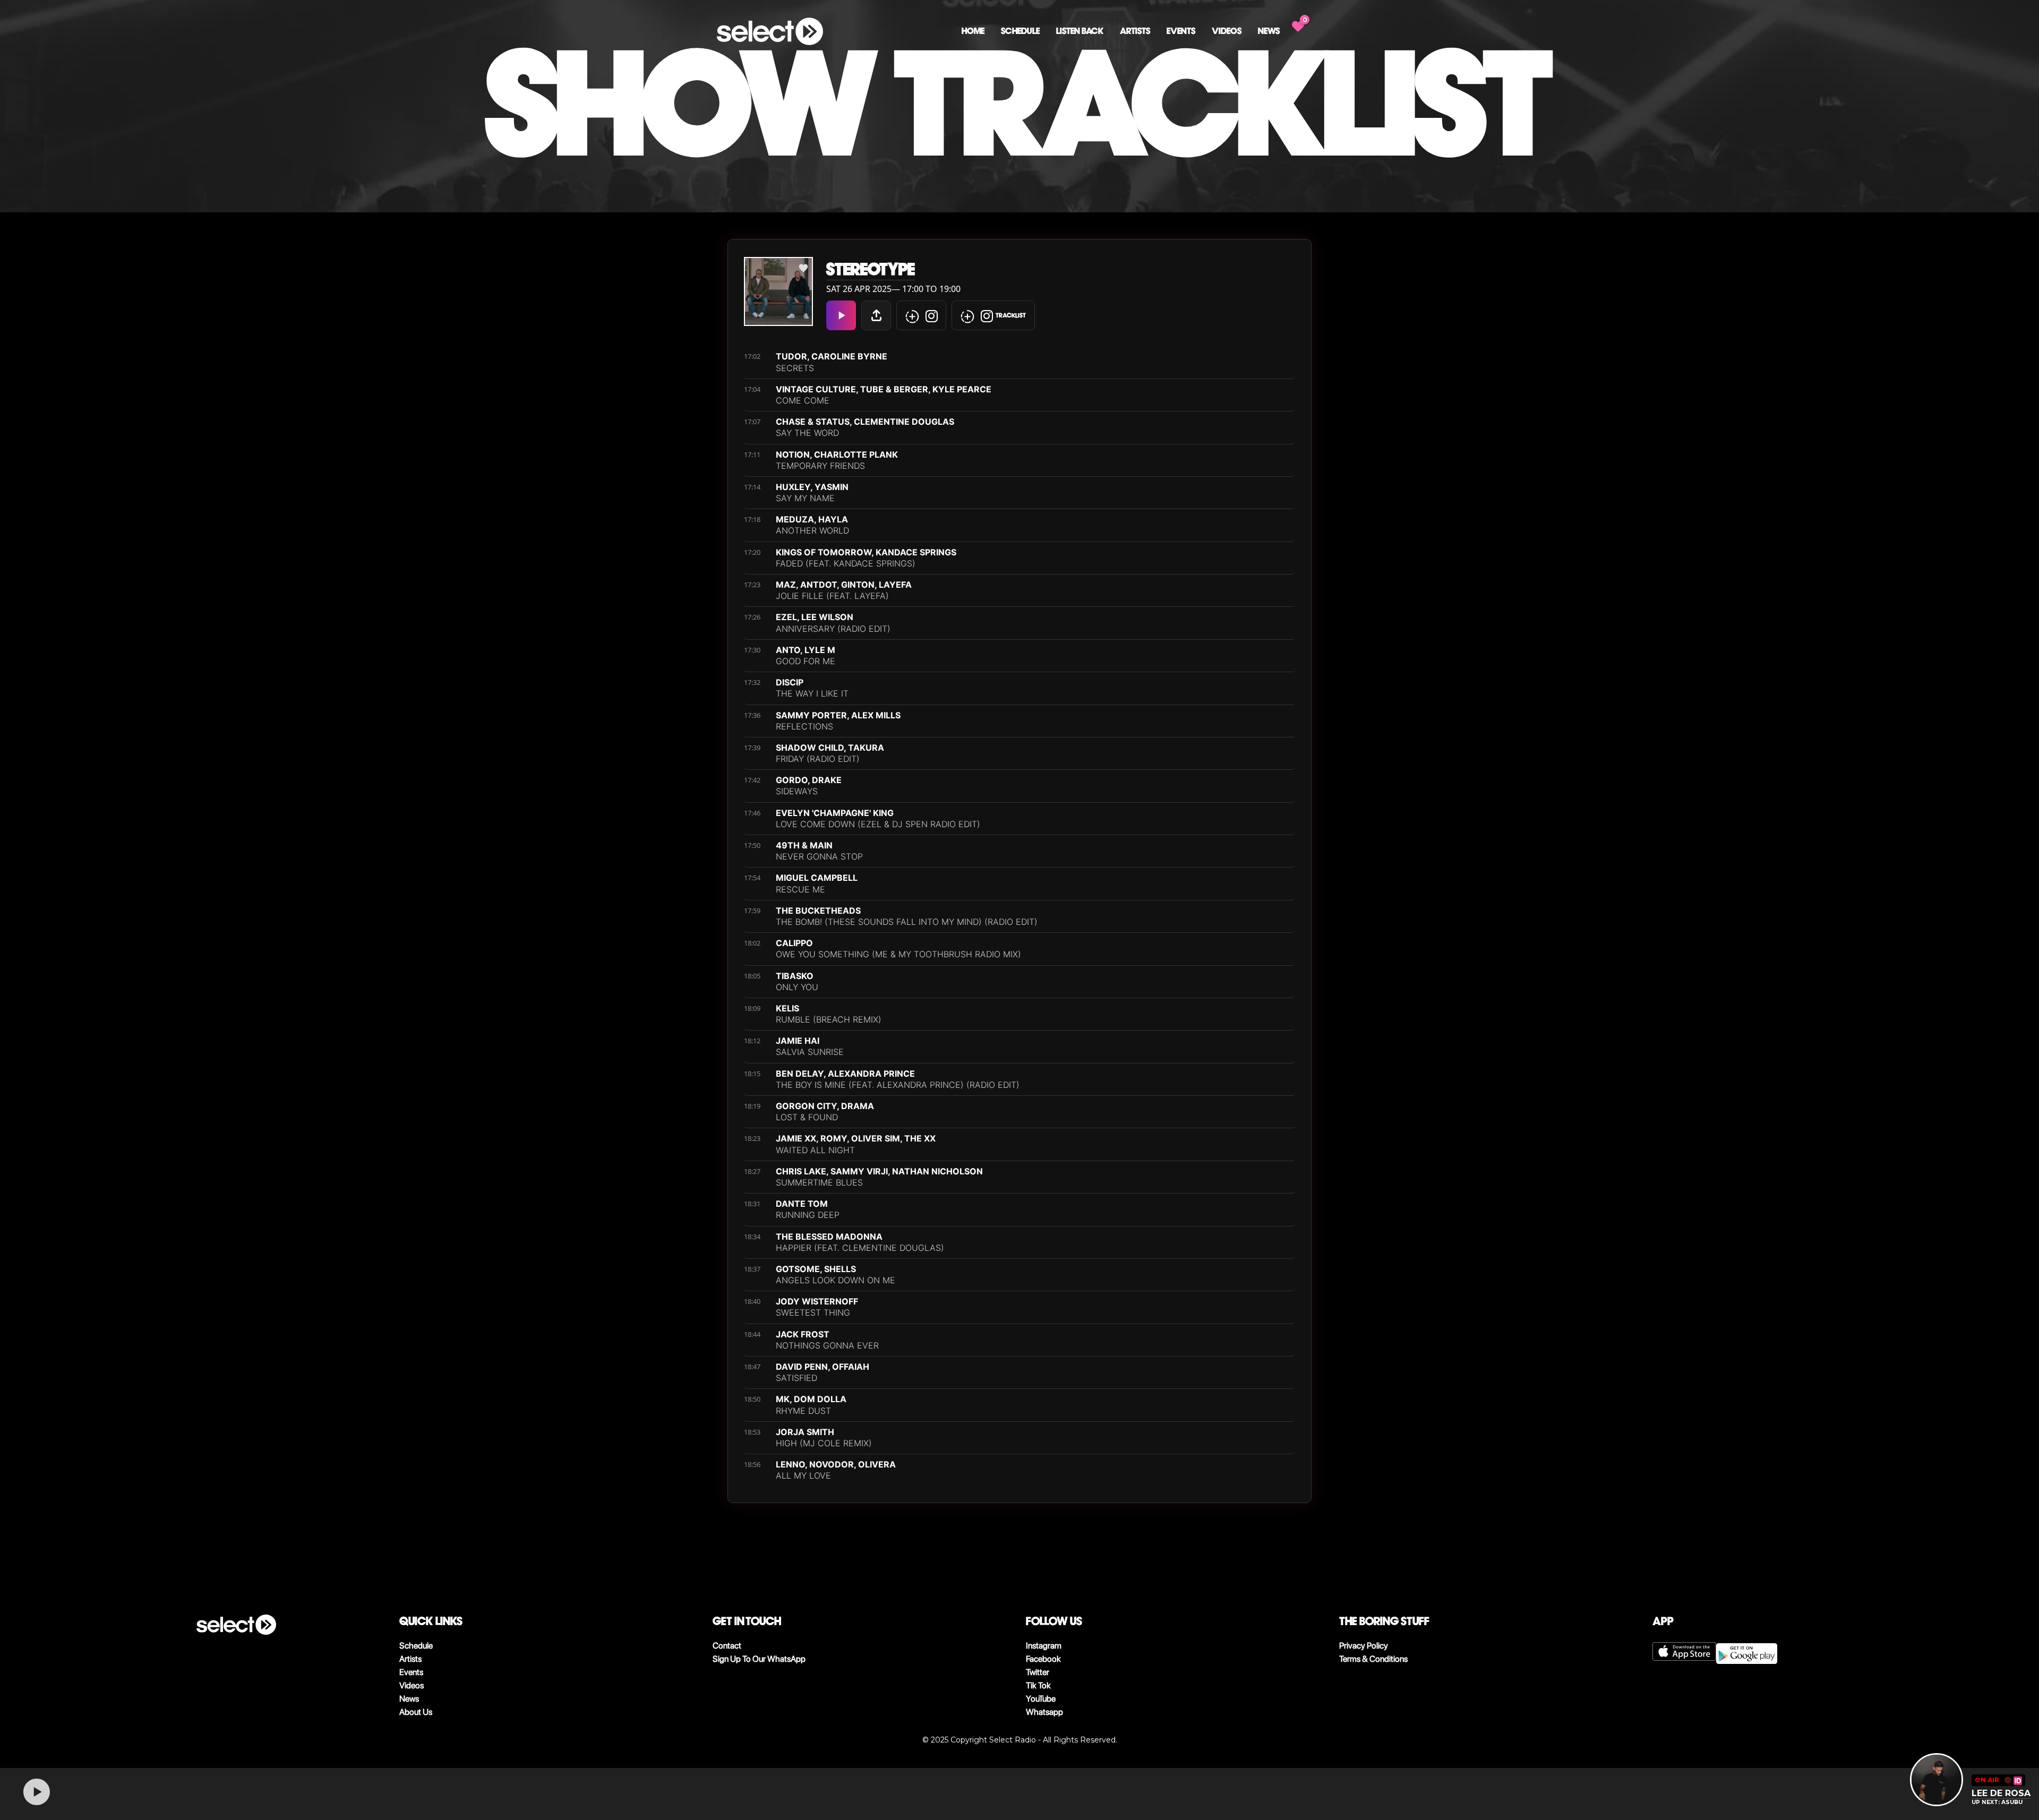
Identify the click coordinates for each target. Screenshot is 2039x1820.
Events (1181, 31)
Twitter (1038, 1672)
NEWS (1269, 31)
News (409, 1699)
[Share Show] (876, 315)
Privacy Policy (1364, 1646)
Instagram (1044, 1646)
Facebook (1043, 1659)
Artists (1135, 31)
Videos (1227, 31)
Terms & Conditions (1373, 1659)
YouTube (1041, 1699)
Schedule (1020, 31)
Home (973, 31)
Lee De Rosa (2001, 1793)
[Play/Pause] (37, 1792)
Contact (727, 1646)
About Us (416, 1712)
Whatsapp (1044, 1712)
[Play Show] (841, 315)
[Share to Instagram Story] (921, 315)
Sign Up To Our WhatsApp (759, 1659)
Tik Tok (1038, 1685)
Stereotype (871, 269)
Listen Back (1080, 31)
